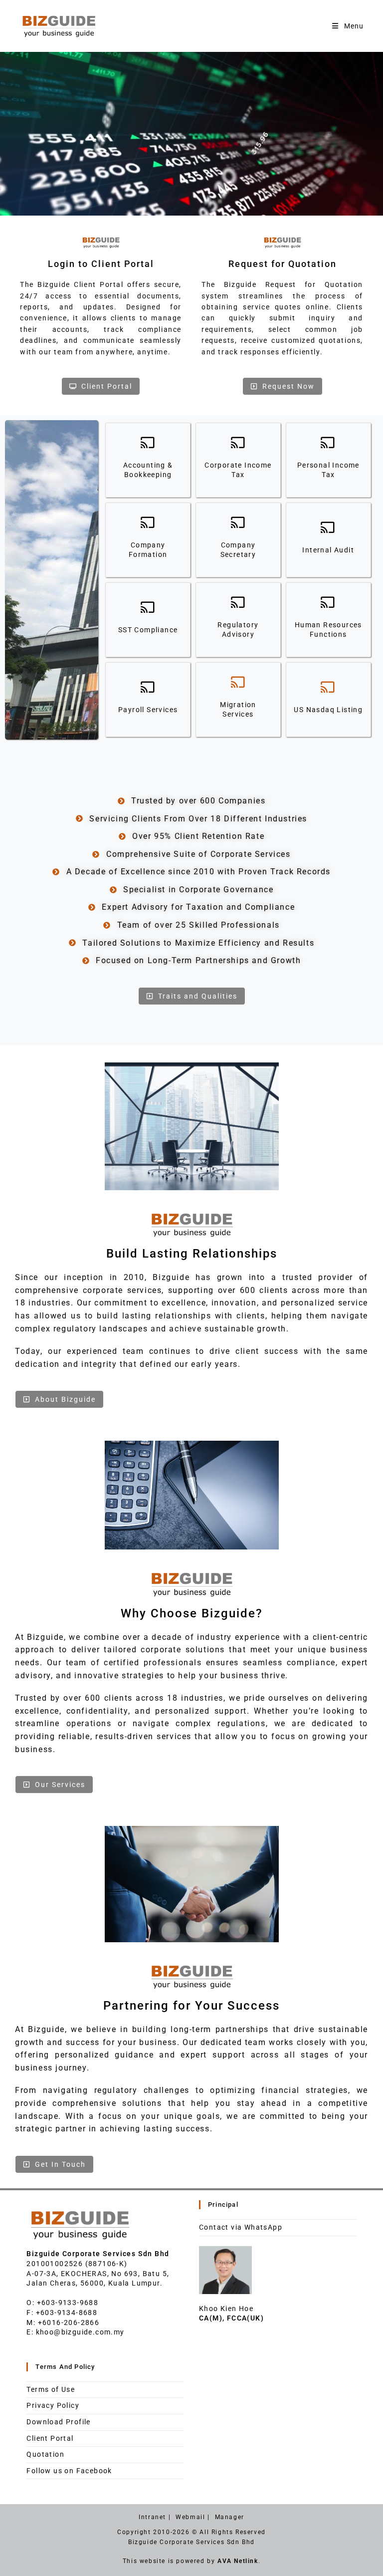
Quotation (45, 2454)
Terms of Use (51, 2389)
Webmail (190, 2517)
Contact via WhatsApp (241, 2227)
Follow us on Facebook (69, 2471)
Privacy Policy (53, 2405)
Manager (230, 2517)
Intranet (152, 2517)
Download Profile (58, 2422)
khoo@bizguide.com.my (80, 2332)
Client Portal (50, 2438)
